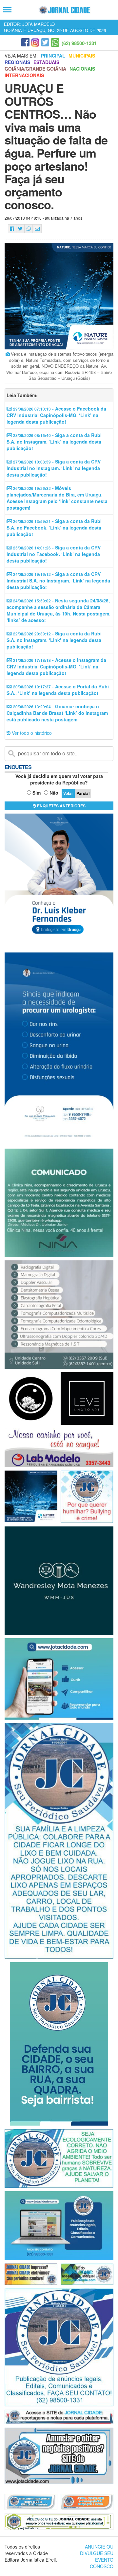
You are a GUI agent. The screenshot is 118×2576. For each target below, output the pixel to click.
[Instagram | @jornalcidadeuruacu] (35, 42)
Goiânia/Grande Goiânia (35, 69)
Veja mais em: (21, 56)
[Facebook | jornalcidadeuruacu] (25, 42)
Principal (53, 56)
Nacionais (82, 69)
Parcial (83, 793)
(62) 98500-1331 (79, 43)
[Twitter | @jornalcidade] (45, 42)
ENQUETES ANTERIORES (61, 806)
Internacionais (24, 75)
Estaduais (46, 62)
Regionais (17, 62)
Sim (37, 793)
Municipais (82, 56)
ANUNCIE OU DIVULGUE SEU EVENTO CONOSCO (97, 2556)
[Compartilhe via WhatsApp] (29, 229)
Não (54, 793)
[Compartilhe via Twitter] (20, 229)
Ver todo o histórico (31, 733)
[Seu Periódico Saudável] (65, 10)
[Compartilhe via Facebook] (12, 229)
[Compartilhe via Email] (37, 229)
